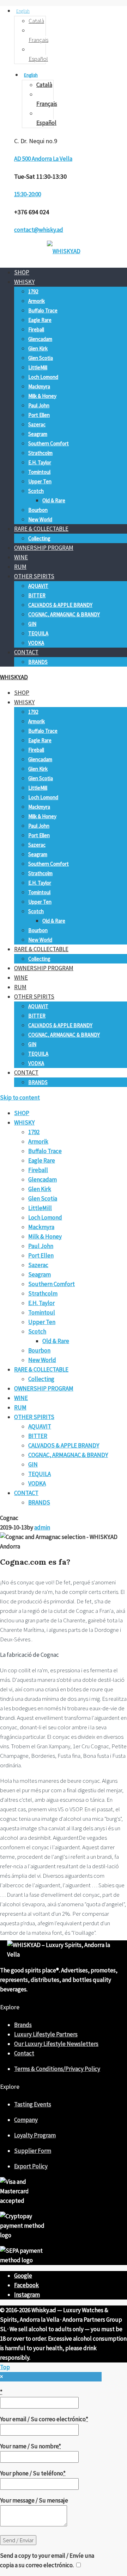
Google (23, 2276)
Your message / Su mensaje (34, 2500)
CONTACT (26, 652)
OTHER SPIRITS (34, 576)
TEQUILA (38, 633)
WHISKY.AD (14, 677)
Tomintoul (39, 472)
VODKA (36, 643)
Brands (23, 2025)
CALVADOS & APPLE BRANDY (60, 605)
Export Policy (31, 2166)
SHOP (22, 272)
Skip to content (20, 1098)
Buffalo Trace (43, 310)
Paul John (39, 405)
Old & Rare (54, 500)
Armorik (37, 301)
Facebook (26, 2285)
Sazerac (37, 424)
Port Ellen (39, 415)
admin (42, 1527)
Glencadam (40, 339)
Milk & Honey (42, 396)
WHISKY (24, 282)
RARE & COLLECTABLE (41, 529)
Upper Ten (40, 481)
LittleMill (38, 367)
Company (26, 2120)
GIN (32, 624)
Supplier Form (33, 2151)
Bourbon (38, 510)
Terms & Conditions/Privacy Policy (57, 2069)
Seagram (38, 434)
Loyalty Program (35, 2135)
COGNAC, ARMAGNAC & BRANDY (64, 614)
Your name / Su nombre (31, 2446)
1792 (33, 291)
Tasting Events (33, 2104)
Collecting (39, 538)
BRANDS (38, 662)
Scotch (36, 491)
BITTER (37, 595)
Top (5, 2367)
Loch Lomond (43, 377)
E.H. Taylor (40, 462)
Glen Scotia (41, 358)
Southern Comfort (49, 443)
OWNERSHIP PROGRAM (44, 548)
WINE (21, 557)
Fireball (36, 329)
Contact (24, 2053)
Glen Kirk (38, 348)
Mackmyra (39, 386)
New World (40, 519)
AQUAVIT (38, 586)
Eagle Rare (40, 320)
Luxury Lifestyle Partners (46, 2034)
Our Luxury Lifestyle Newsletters (56, 2044)
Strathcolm (40, 453)
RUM (20, 567)
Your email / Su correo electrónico (44, 2419)
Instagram (27, 2295)
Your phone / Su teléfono (33, 2473)
